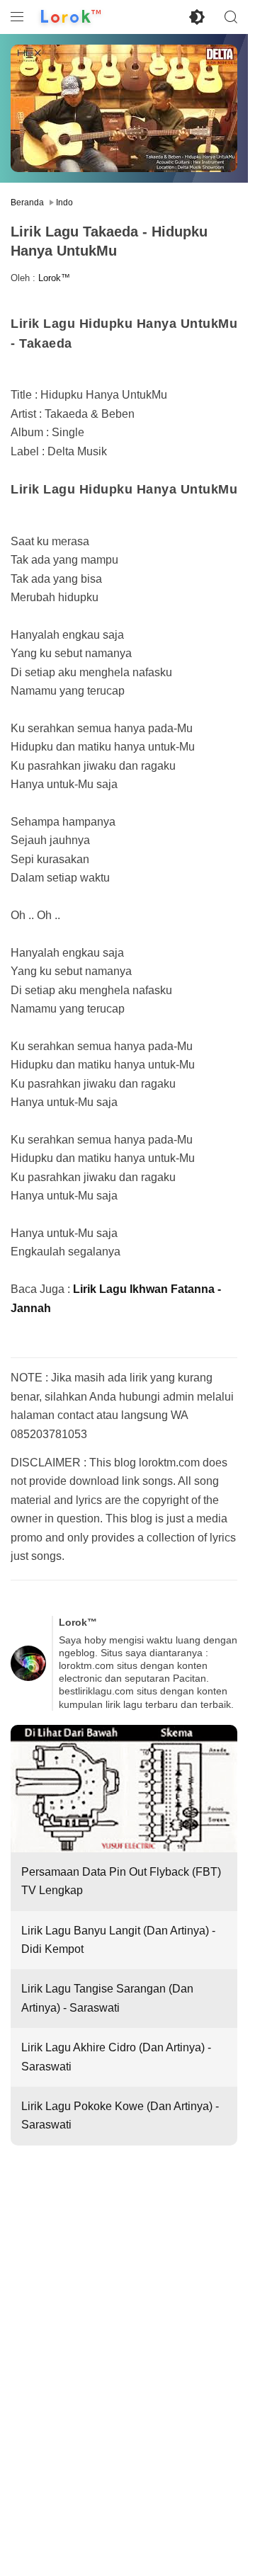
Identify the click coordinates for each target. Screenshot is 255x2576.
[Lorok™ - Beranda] (71, 17)
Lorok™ (54, 278)
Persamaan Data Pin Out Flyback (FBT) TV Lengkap (121, 1881)
